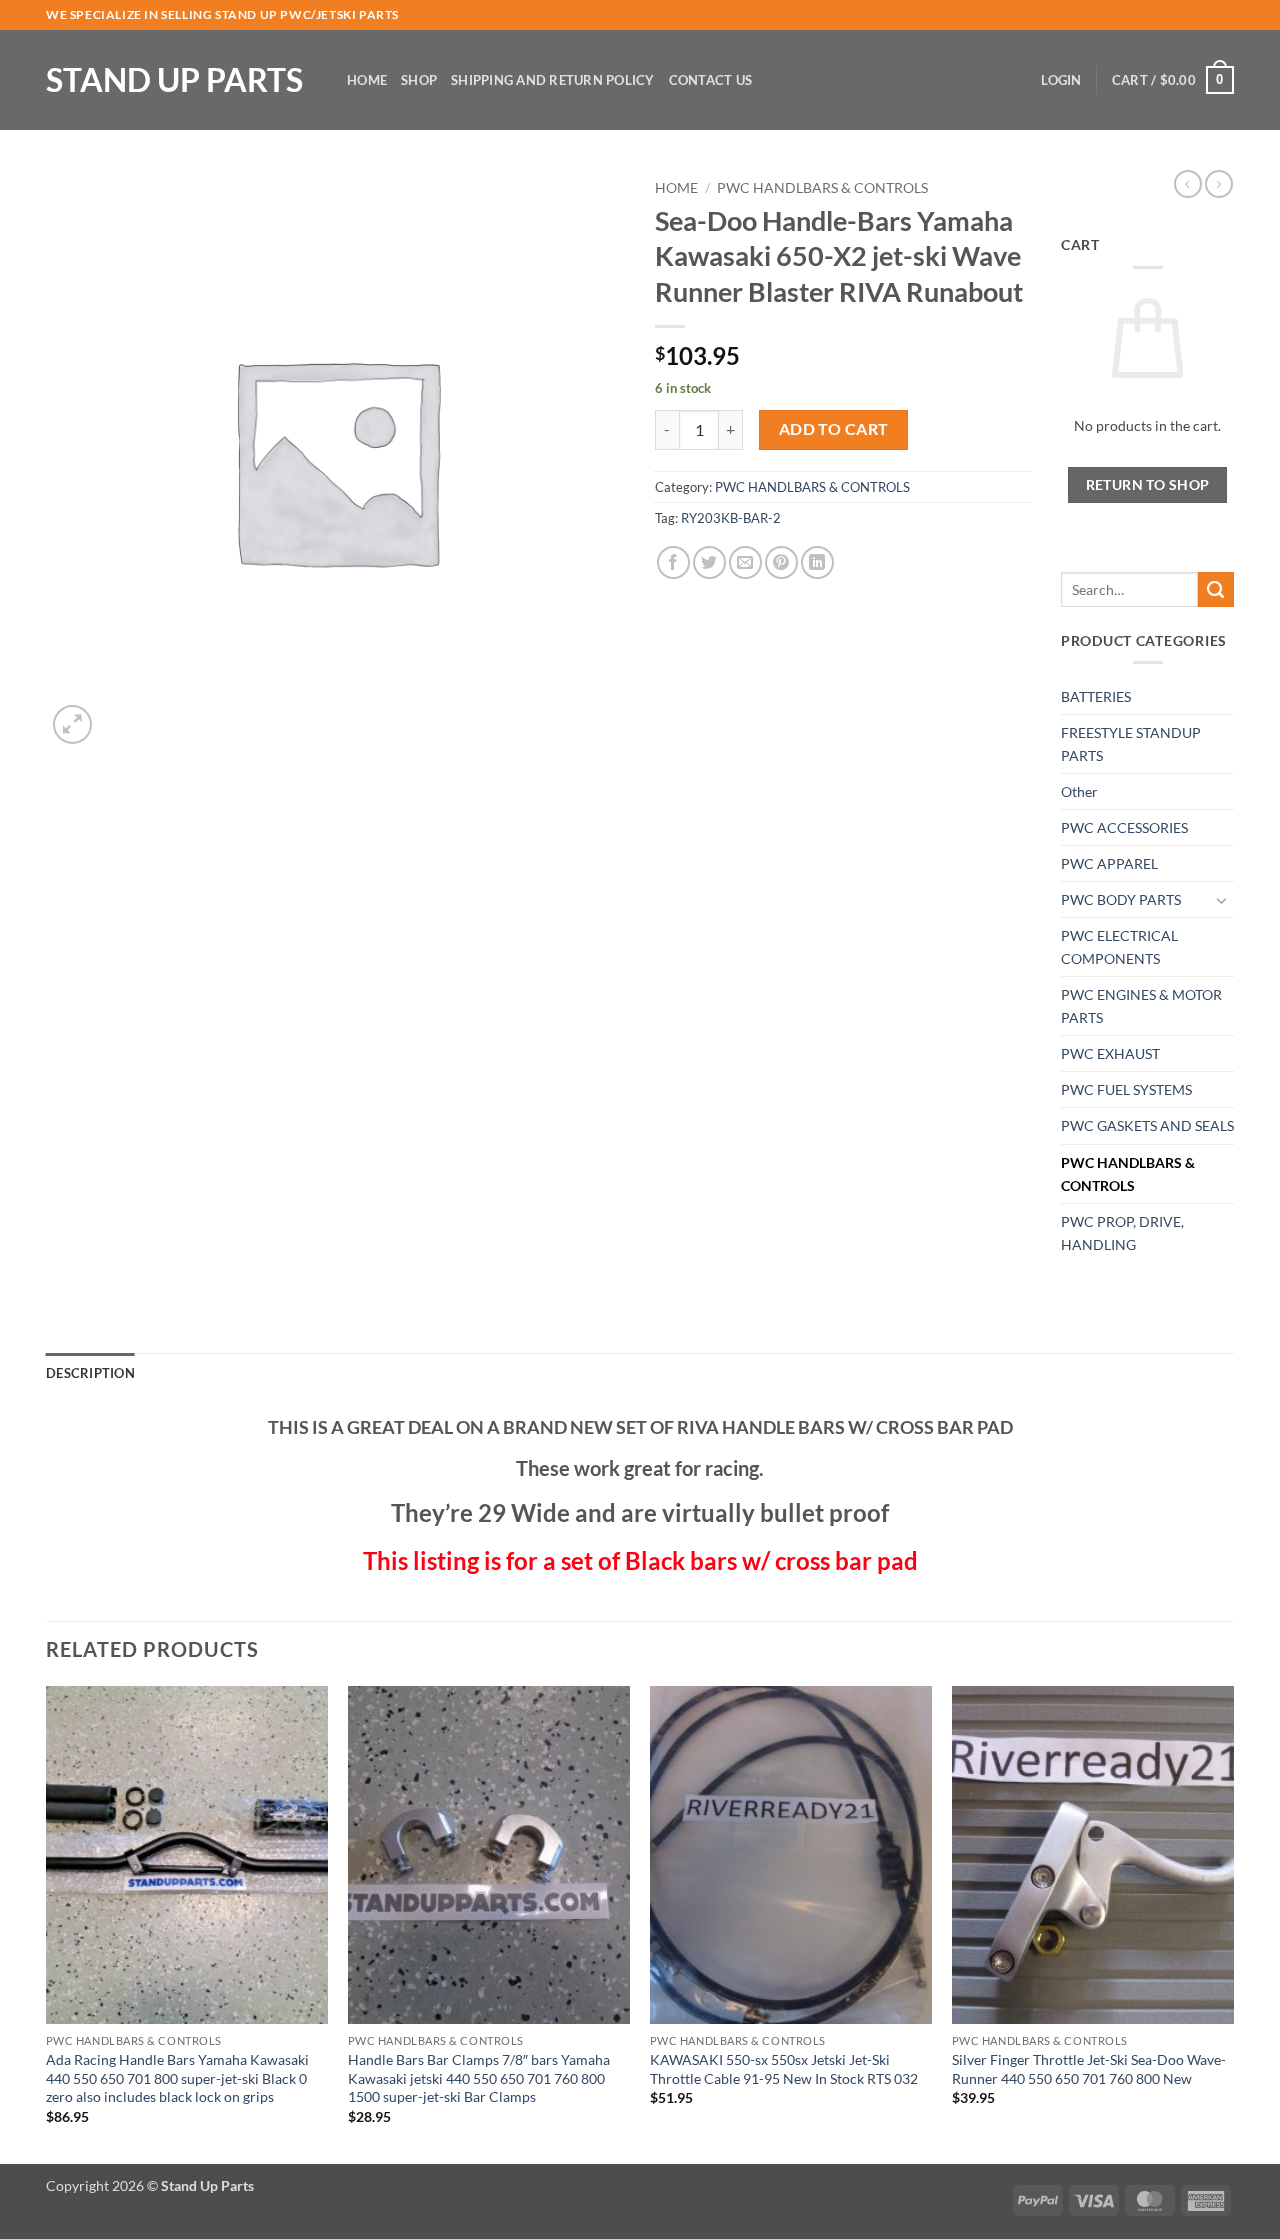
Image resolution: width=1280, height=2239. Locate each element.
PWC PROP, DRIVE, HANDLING (1122, 1233)
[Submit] (1216, 590)
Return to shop (1148, 484)
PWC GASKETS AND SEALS (1147, 1125)
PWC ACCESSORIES (1124, 827)
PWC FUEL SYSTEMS (1126, 1089)
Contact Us (711, 80)
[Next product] (1188, 184)
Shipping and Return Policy (553, 80)
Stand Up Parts (174, 80)
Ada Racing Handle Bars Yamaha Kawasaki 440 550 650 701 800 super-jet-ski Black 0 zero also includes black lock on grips (177, 2078)
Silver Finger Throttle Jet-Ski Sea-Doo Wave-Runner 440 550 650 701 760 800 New (1089, 2069)
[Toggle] (1222, 900)
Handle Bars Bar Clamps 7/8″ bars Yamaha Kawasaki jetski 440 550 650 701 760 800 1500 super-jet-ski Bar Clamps (479, 2078)
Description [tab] (90, 1373)
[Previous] (47, 1923)
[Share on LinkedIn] (817, 562)
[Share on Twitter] (709, 562)
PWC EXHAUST (1110, 1053)
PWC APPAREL (1109, 863)
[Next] (1233, 1923)
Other (1079, 791)
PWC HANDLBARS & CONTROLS (822, 188)
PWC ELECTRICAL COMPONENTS (1119, 947)
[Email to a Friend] (745, 562)
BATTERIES (1096, 696)
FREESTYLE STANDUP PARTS (1131, 744)
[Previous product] (1219, 184)
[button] (1061, 80)
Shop (419, 80)
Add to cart (834, 429)
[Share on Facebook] (673, 562)
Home (367, 80)
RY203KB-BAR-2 (731, 518)
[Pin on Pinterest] (781, 562)
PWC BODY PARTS (1121, 899)
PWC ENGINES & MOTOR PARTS (1141, 1006)
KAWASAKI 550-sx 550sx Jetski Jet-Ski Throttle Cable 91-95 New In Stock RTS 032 (784, 2069)
